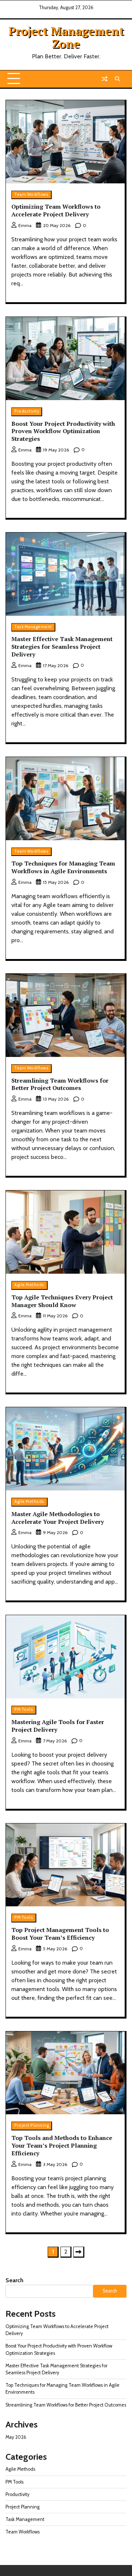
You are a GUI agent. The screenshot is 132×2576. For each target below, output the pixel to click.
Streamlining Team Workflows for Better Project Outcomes (60, 1084)
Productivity (27, 411)
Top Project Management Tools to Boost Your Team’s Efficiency (60, 1934)
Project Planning (32, 2125)
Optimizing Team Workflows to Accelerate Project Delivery (56, 210)
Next (79, 2252)
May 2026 (16, 2437)
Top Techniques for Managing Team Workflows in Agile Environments (63, 867)
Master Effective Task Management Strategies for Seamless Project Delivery (62, 647)
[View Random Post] (104, 79)
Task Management (33, 627)
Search (14, 2280)
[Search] (117, 79)
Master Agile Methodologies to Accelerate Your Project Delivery (58, 1518)
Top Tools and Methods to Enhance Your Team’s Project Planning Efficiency (62, 2145)
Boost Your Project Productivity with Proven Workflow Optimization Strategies (63, 431)
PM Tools (24, 1710)
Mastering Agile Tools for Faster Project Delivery (58, 1726)
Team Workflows (31, 195)
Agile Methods (29, 1285)
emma (25, 225)
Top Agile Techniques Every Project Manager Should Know (62, 1301)
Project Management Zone (66, 37)
